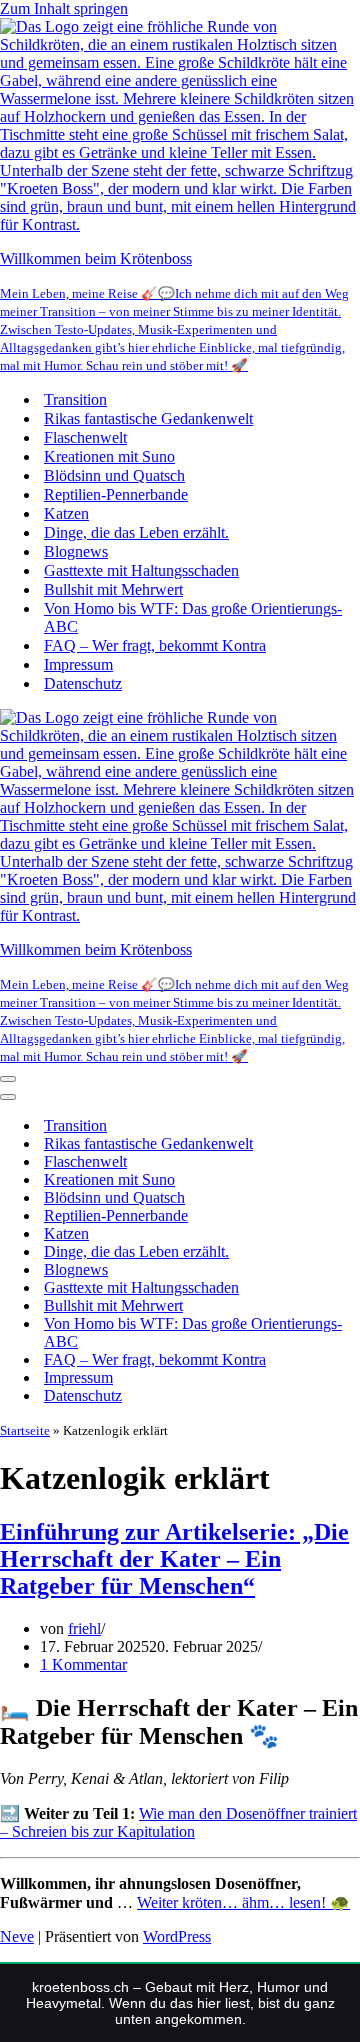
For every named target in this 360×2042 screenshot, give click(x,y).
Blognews (76, 551)
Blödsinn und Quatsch (114, 475)
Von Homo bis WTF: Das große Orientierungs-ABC (193, 617)
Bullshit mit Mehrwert (113, 589)
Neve (17, 1936)
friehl (84, 1628)
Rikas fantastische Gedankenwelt (148, 418)
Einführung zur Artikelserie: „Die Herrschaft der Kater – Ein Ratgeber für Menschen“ (174, 1559)
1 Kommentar (83, 1664)
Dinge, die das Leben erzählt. (136, 532)
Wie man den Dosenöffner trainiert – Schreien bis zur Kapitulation (178, 1822)
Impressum (78, 664)
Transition (75, 399)
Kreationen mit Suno (109, 456)
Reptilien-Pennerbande (116, 494)
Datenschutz (83, 683)
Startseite (25, 1430)
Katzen (66, 513)
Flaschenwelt (85, 437)
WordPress (177, 1936)
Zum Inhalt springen (64, 8)
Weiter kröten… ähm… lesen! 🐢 (243, 1902)
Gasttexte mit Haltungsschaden (141, 570)
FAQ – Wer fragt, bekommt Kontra (155, 645)
